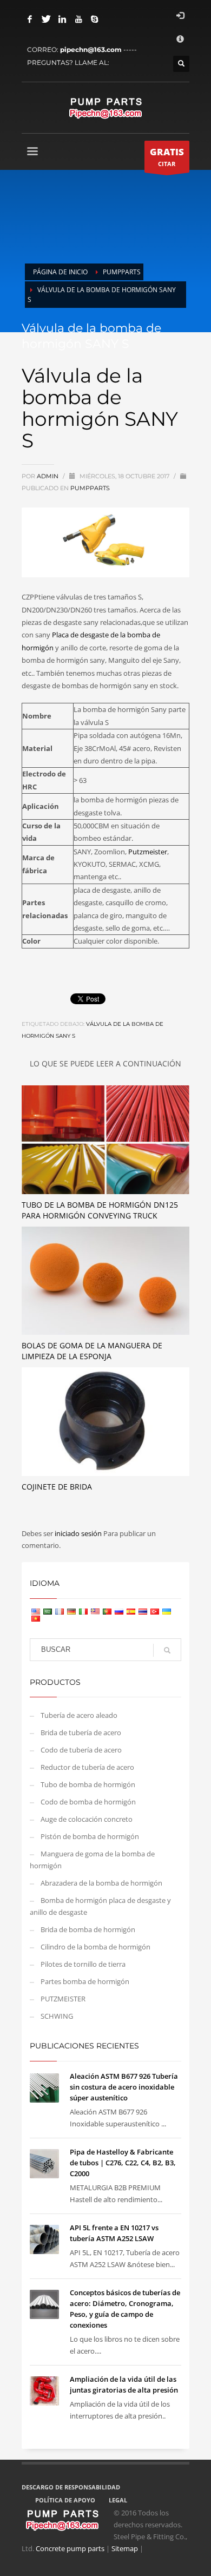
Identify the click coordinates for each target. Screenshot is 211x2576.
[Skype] (95, 19)
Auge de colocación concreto (87, 1819)
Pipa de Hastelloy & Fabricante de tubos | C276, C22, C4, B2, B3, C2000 (123, 2163)
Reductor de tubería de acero (87, 1767)
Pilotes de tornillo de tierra (83, 1964)
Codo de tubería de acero (81, 1750)
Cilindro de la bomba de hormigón (95, 1947)
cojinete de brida (57, 1487)
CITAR (167, 157)
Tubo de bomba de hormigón (88, 1784)
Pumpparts (90, 488)
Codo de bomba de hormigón (88, 1802)
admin (48, 476)
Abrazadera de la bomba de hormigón (101, 1883)
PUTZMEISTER (63, 1999)
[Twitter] (46, 19)
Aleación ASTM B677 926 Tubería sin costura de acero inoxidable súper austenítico (124, 2087)
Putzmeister (148, 852)
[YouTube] (78, 19)
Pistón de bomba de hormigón (90, 1836)
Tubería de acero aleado (79, 1715)
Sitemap (125, 2548)
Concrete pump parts (70, 2548)
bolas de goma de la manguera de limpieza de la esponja (92, 1351)
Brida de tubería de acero (81, 1732)
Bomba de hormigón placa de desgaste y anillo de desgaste (100, 1906)
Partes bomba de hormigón (85, 1981)
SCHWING (57, 2016)
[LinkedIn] (62, 19)
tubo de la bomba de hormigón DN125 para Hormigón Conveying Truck (100, 1210)
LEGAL (118, 2500)
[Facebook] (30, 19)
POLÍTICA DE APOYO (65, 2500)
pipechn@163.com (91, 50)
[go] (167, 1650)
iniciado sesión (79, 1533)
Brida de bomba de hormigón (88, 1929)
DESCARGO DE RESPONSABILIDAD (71, 2487)
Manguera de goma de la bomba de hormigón (92, 1860)
